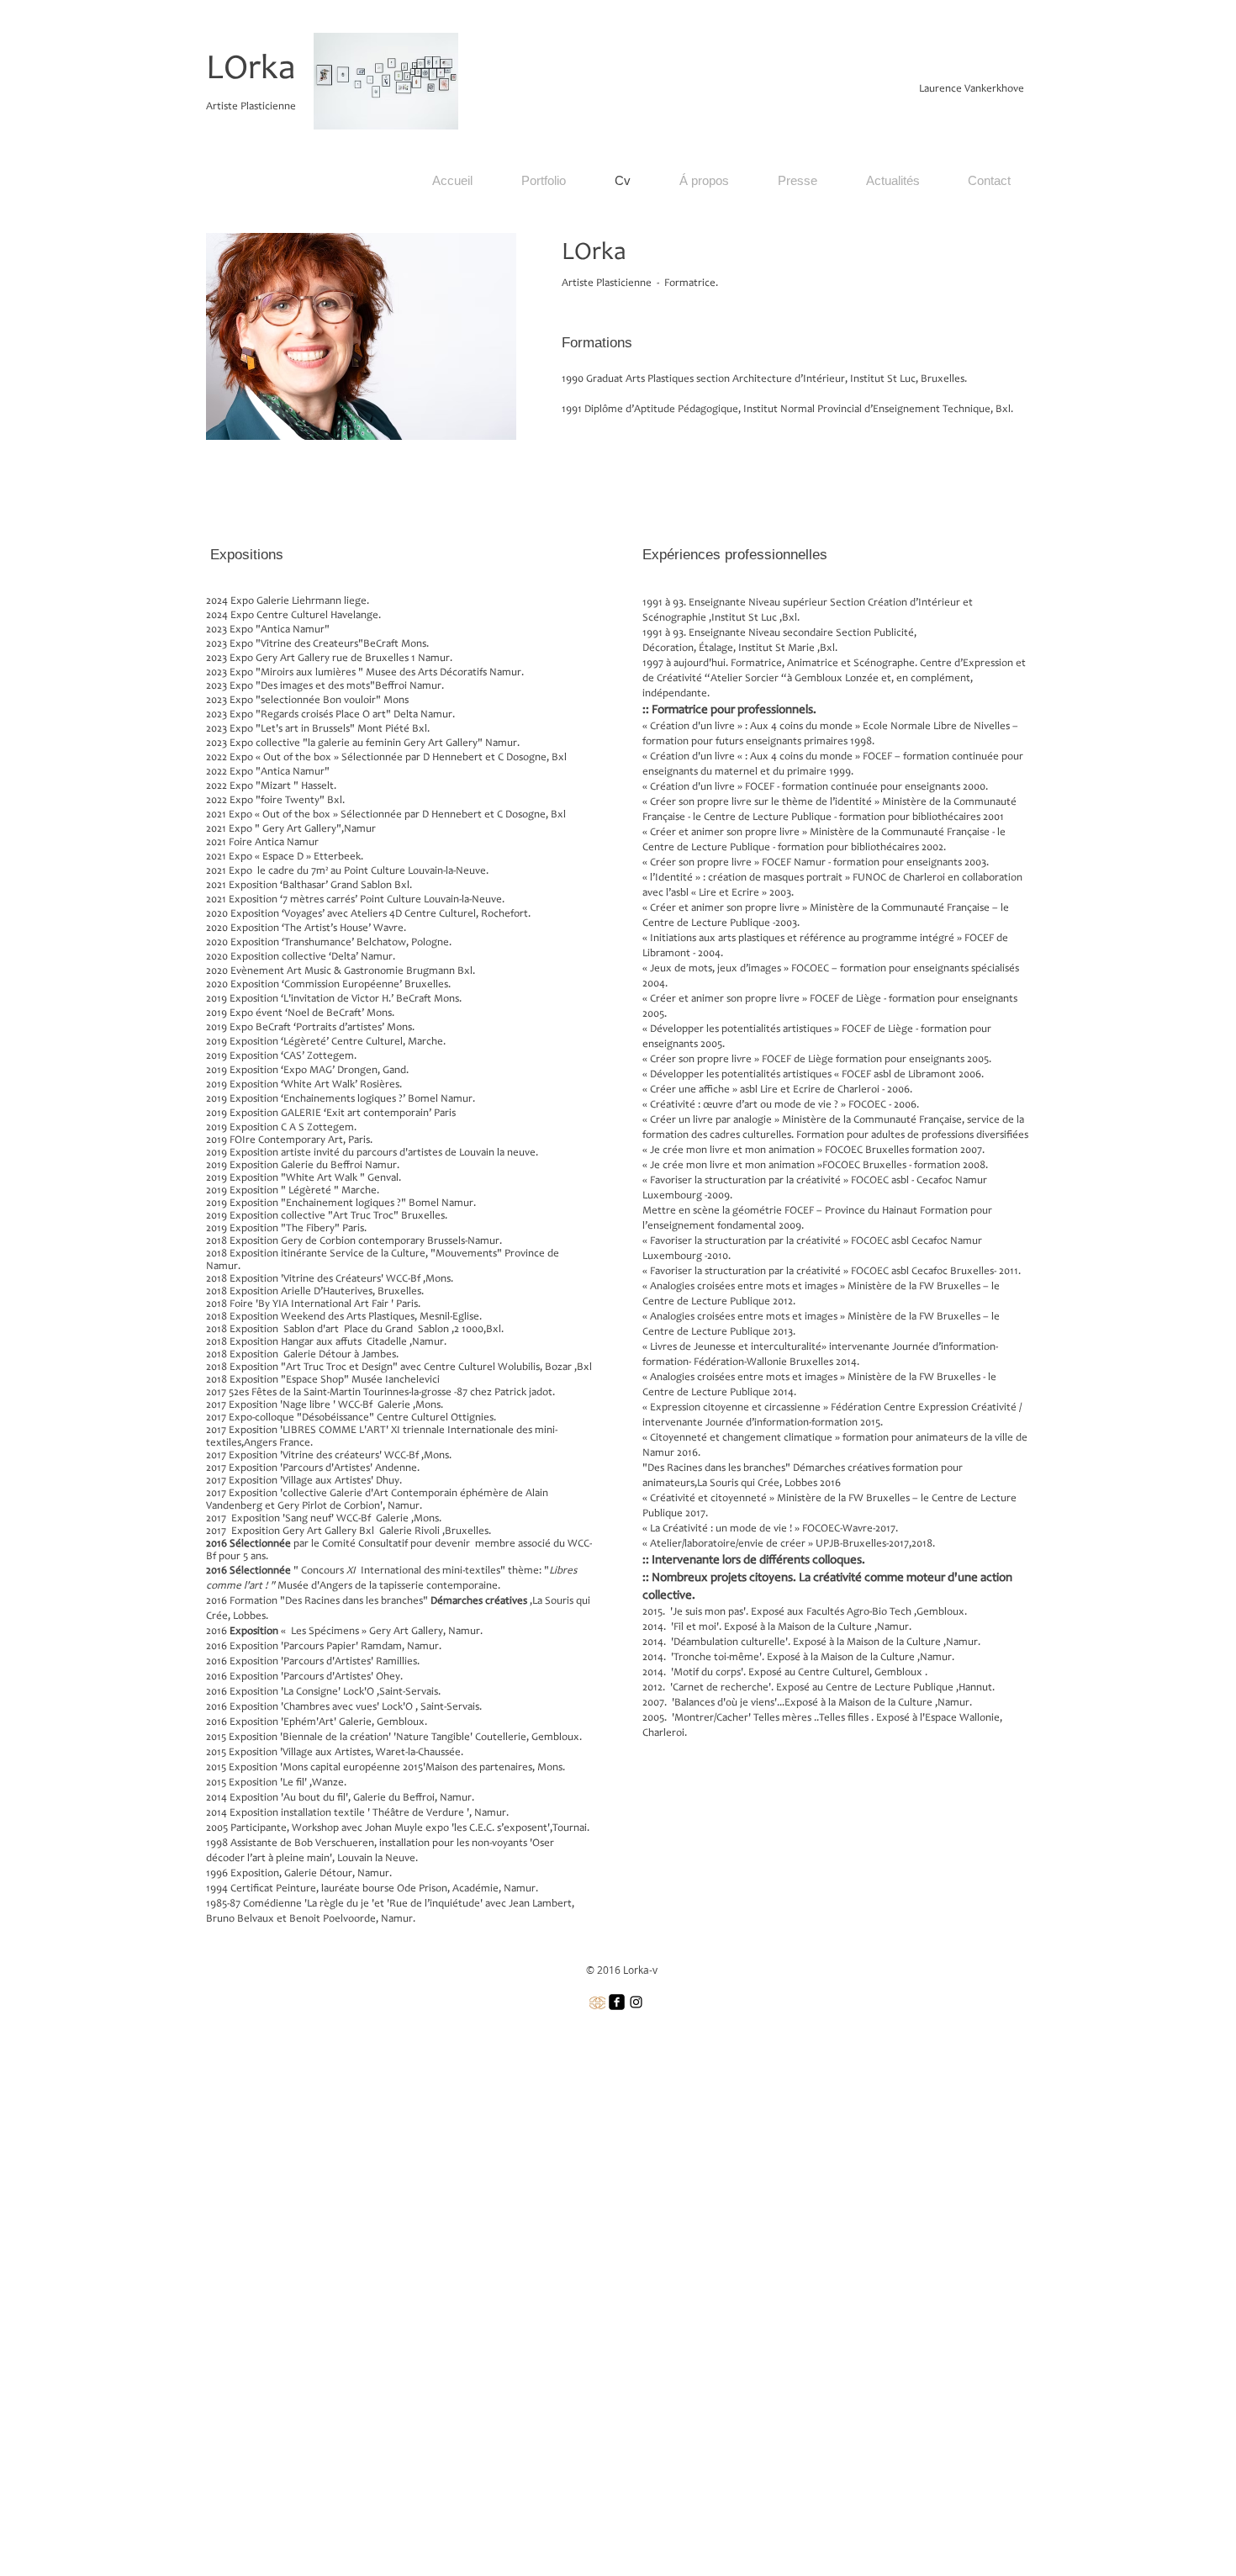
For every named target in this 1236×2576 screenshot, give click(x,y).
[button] (544, 181)
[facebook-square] (617, 2002)
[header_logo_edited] (597, 2002)
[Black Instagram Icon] (636, 2002)
